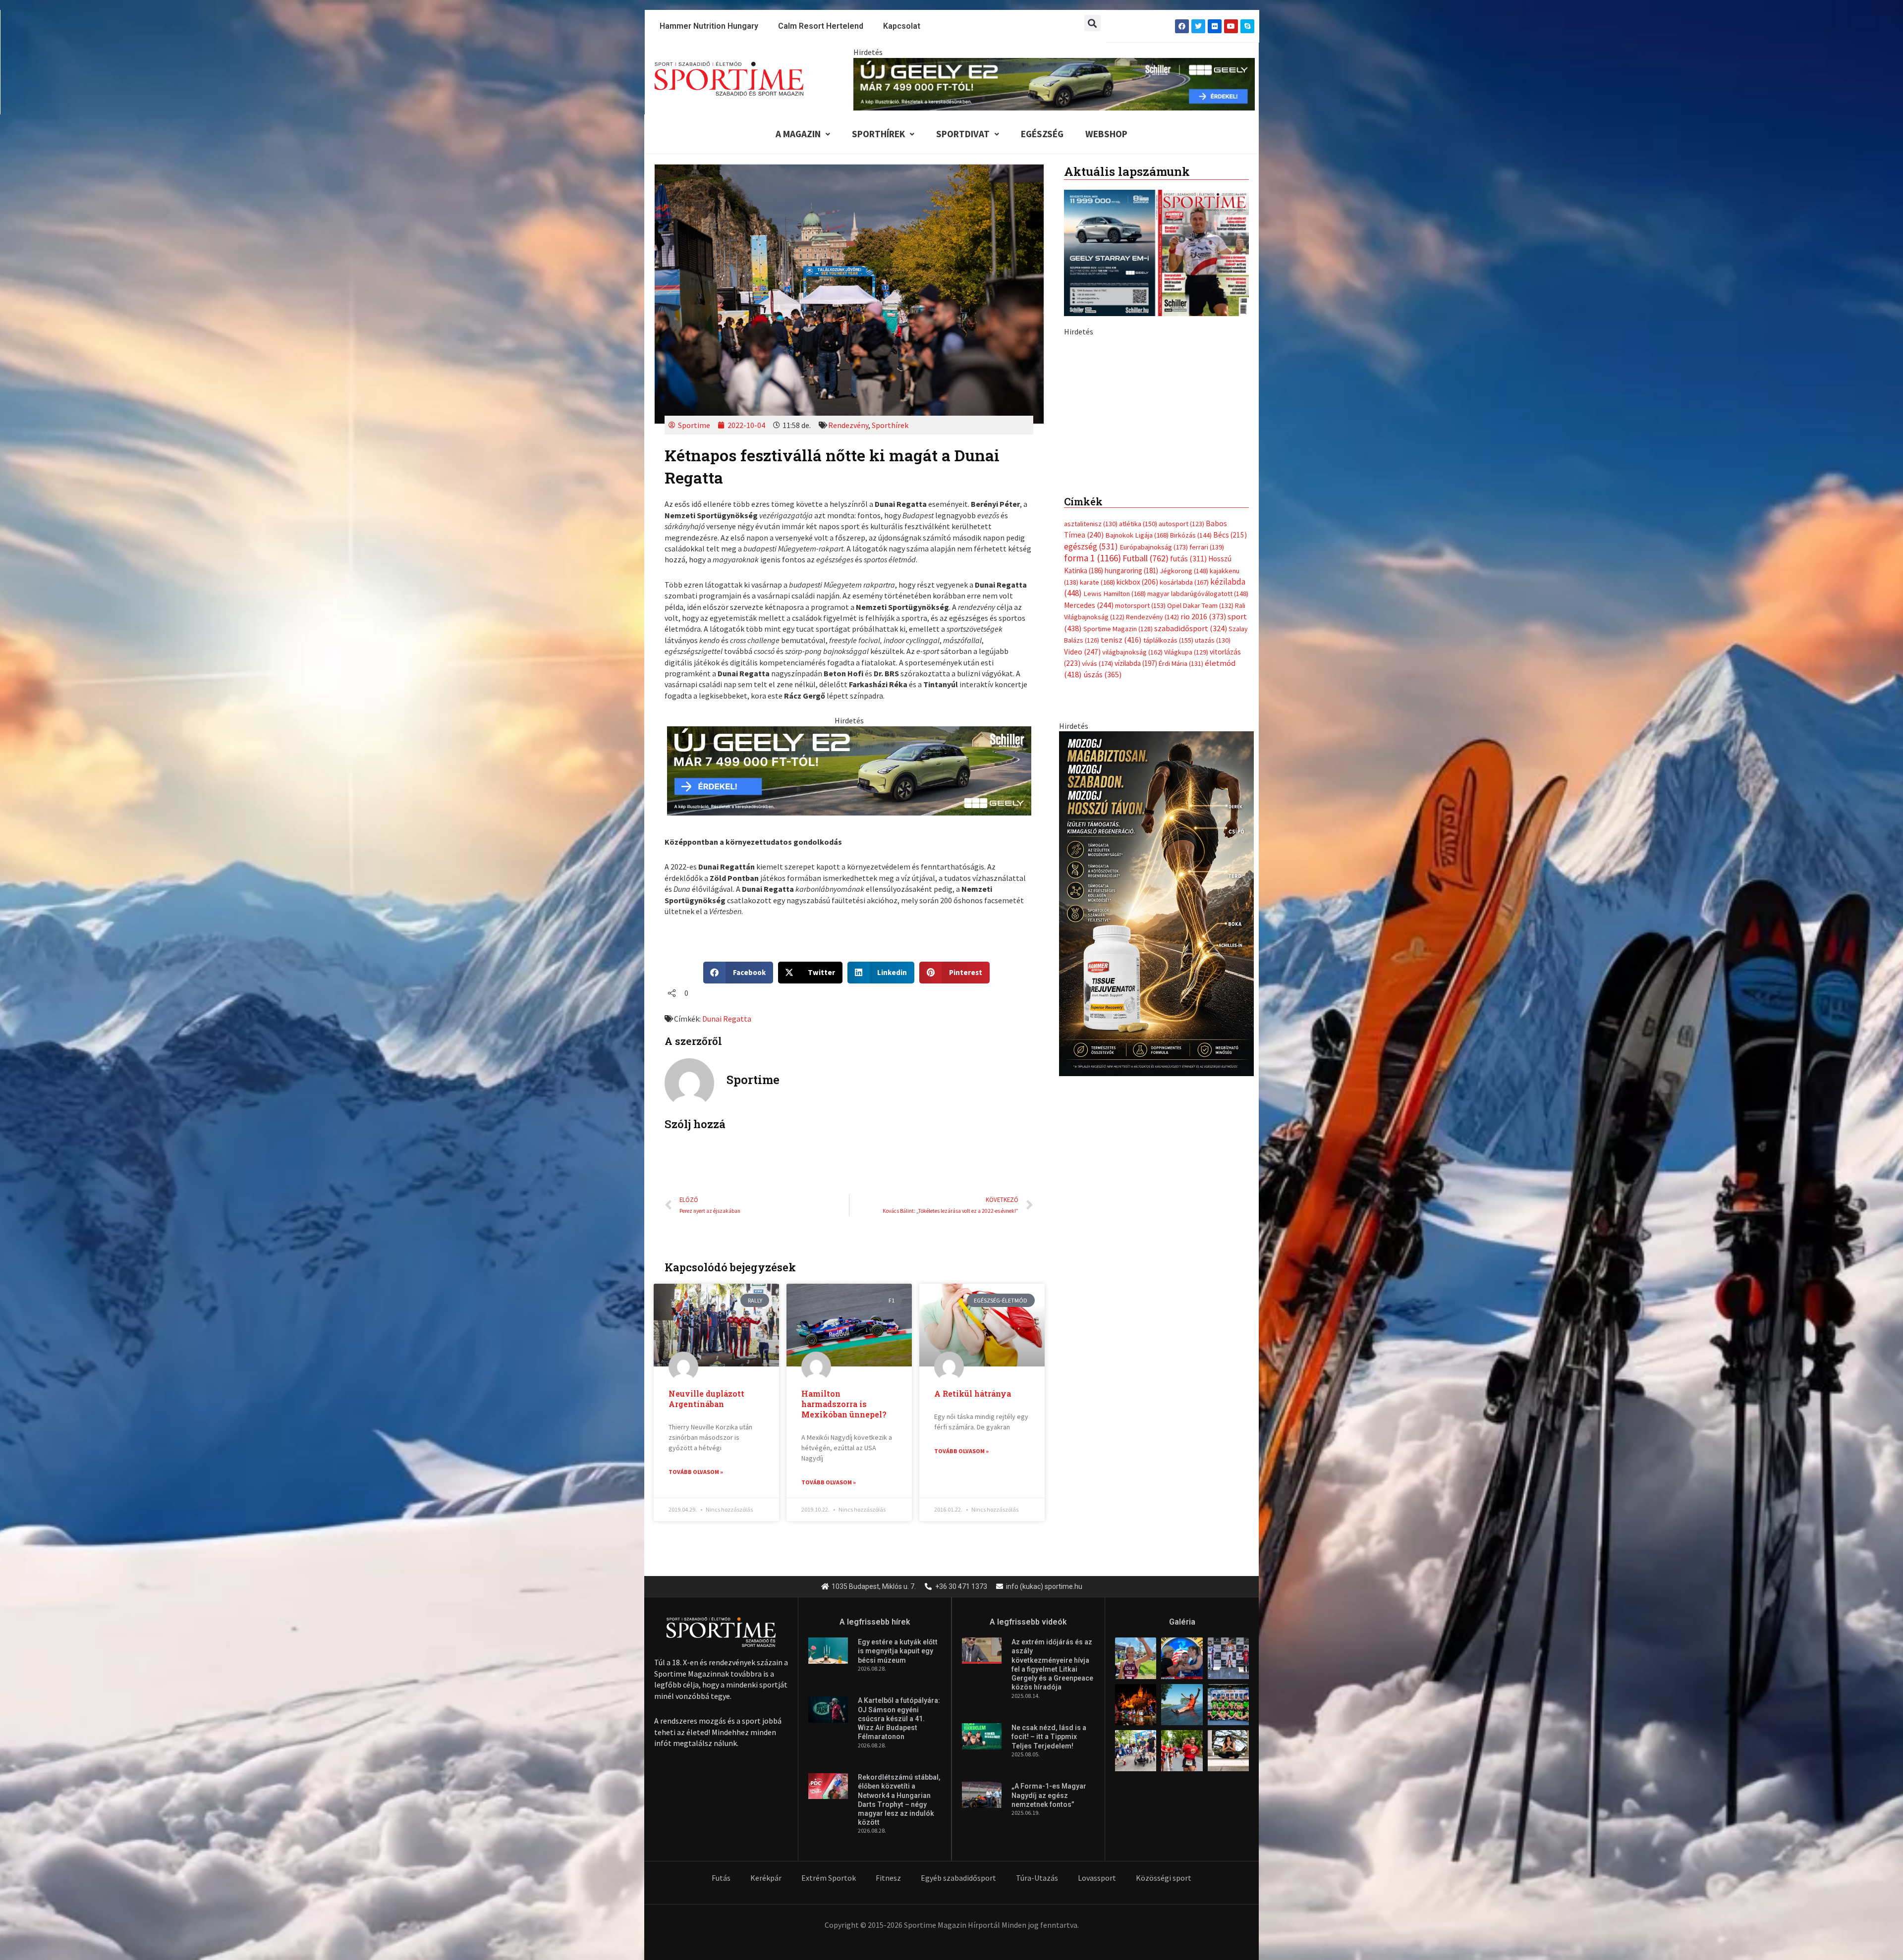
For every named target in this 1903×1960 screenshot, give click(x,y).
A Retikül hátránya (973, 1393)
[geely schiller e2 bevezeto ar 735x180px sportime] (849, 770)
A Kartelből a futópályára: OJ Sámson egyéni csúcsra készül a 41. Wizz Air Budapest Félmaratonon (899, 1718)
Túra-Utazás (1037, 1878)
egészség (1091, 754)
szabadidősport (1191, 836)
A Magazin (798, 134)
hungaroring (1131, 778)
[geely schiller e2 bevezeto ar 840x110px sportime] (1054, 83)
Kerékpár (766, 1878)
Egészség (1042, 134)
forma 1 (1092, 766)
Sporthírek (878, 134)
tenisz (1121, 848)
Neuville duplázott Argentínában (706, 1399)
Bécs (1230, 743)
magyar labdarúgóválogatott (1198, 802)
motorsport (1140, 813)
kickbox (1137, 790)
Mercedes (1089, 813)
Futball (1146, 766)
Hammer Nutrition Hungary (709, 26)
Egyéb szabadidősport (958, 1878)
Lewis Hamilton (1115, 802)
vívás (1097, 871)
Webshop (1106, 134)
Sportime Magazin (1118, 836)
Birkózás (1191, 743)
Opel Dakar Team (1200, 813)
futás (1188, 766)
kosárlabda (1184, 790)
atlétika (1138, 732)
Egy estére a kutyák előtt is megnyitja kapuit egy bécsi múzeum (898, 1651)
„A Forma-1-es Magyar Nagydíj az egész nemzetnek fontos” (1049, 1795)
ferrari (1207, 755)
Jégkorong (1184, 778)
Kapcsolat (902, 26)
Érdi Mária (1181, 871)
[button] (1092, 23)
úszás (1102, 882)
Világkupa (1186, 860)
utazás (1213, 848)
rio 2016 (1203, 824)
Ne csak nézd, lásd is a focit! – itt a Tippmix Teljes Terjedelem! (1049, 1737)
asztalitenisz (1091, 732)
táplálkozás (1168, 848)
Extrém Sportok (829, 1878)
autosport (1181, 732)
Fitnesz (888, 1878)
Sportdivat (963, 134)
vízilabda (1136, 871)
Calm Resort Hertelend (821, 26)
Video (1082, 859)
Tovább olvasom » (696, 1472)
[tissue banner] (1156, 1110)
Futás (721, 1878)
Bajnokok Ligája (1137, 743)
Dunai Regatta (727, 1019)
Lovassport (1097, 1878)
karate (1097, 790)
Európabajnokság (1154, 754)
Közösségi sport (1164, 1878)
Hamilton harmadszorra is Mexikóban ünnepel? (844, 1404)
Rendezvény (848, 425)
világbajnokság (1132, 860)
